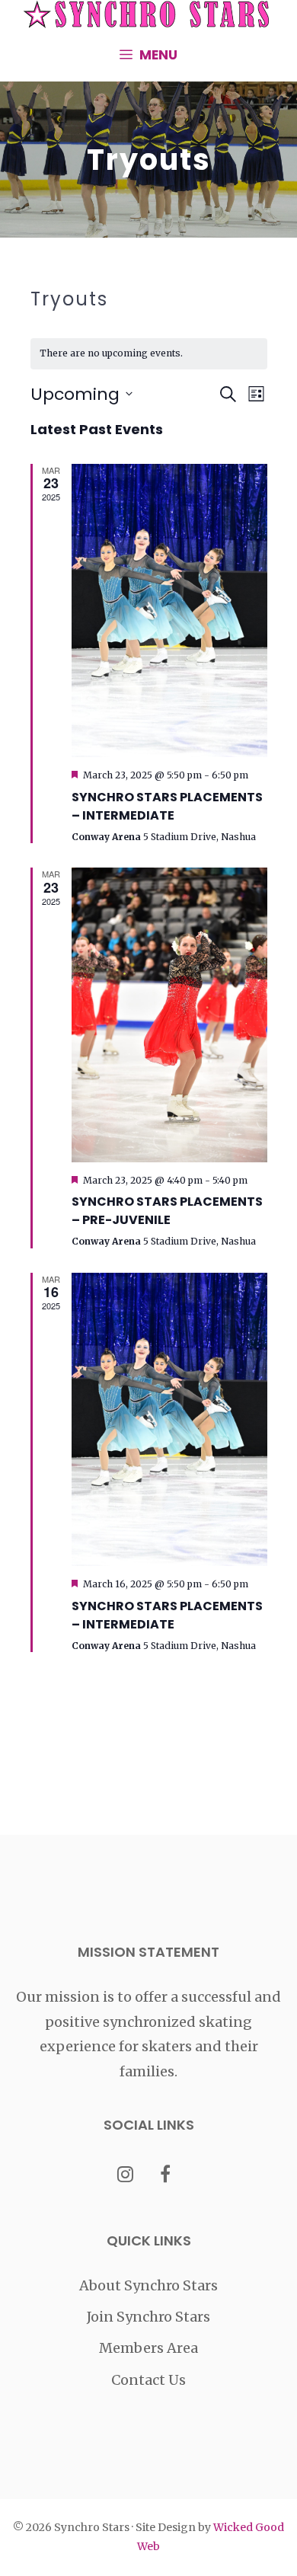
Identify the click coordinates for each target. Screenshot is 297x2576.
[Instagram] (125, 2176)
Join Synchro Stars (148, 2317)
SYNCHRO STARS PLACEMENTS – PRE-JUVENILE (167, 1211)
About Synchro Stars (148, 2285)
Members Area (148, 2348)
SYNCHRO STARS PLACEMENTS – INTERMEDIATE (167, 806)
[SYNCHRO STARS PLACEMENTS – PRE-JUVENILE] (169, 1015)
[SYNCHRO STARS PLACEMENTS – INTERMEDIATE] (169, 611)
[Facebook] (166, 2176)
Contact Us (148, 2380)
